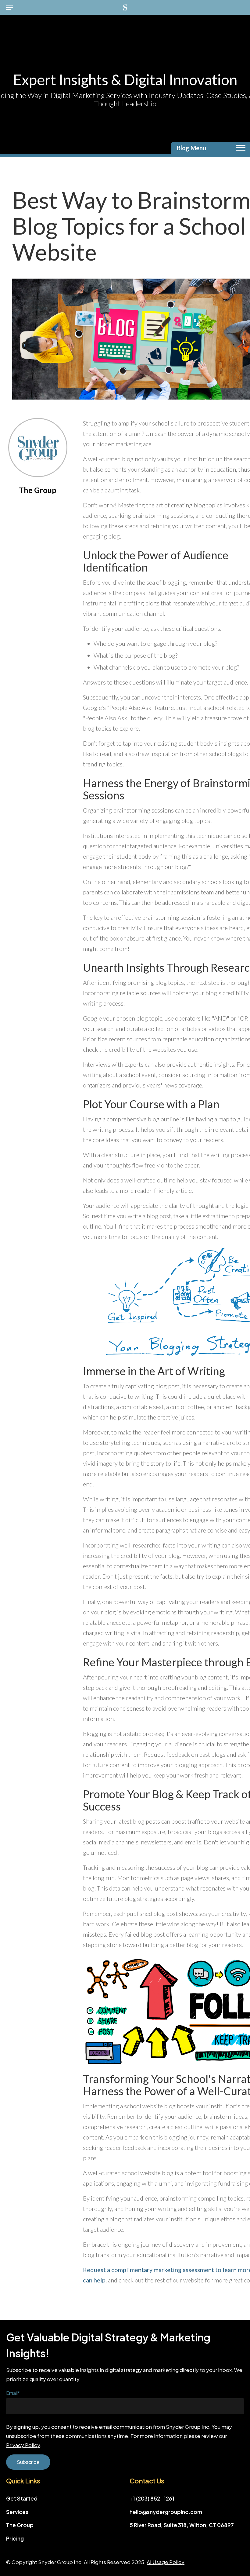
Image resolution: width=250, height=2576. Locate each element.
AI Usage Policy (166, 2562)
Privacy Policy (23, 2445)
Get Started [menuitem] (22, 2498)
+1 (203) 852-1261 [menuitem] (152, 2498)
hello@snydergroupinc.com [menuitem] (166, 2512)
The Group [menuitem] (20, 2525)
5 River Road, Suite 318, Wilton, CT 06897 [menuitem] (182, 2525)
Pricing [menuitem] (15, 2538)
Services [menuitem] (17, 2512)
